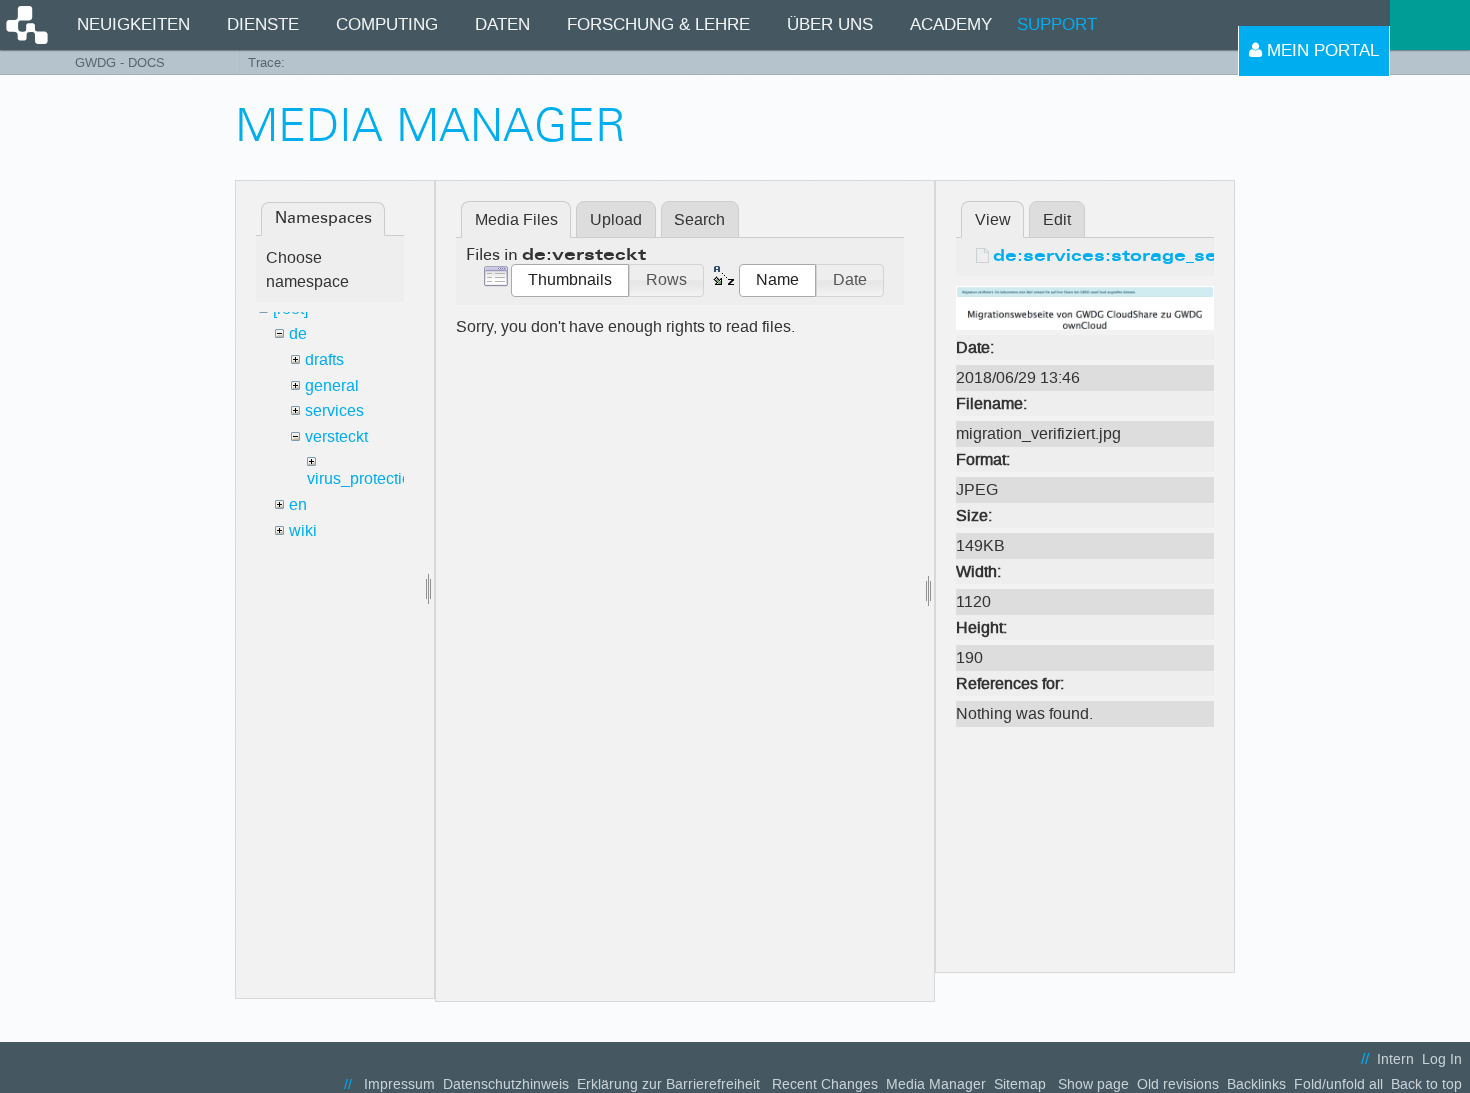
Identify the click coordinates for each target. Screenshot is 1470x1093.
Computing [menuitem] (387, 24)
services (334, 410)
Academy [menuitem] (951, 24)
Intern (1395, 1059)
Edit (1057, 219)
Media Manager (936, 1084)
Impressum (399, 1084)
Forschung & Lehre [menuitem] (658, 24)
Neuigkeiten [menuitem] (133, 24)
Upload (616, 219)
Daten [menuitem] (502, 24)
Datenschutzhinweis (506, 1084)
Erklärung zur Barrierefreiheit (668, 1084)
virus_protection (363, 478)
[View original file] (1085, 306)
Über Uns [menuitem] (830, 24)
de (298, 333)
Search (699, 219)
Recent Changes (825, 1084)
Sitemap (1020, 1084)
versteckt (336, 436)
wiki (303, 530)
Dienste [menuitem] (263, 24)
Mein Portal (1320, 50)
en (298, 504)
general (332, 385)
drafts (324, 359)
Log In (1442, 1059)
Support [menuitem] (1057, 24)
